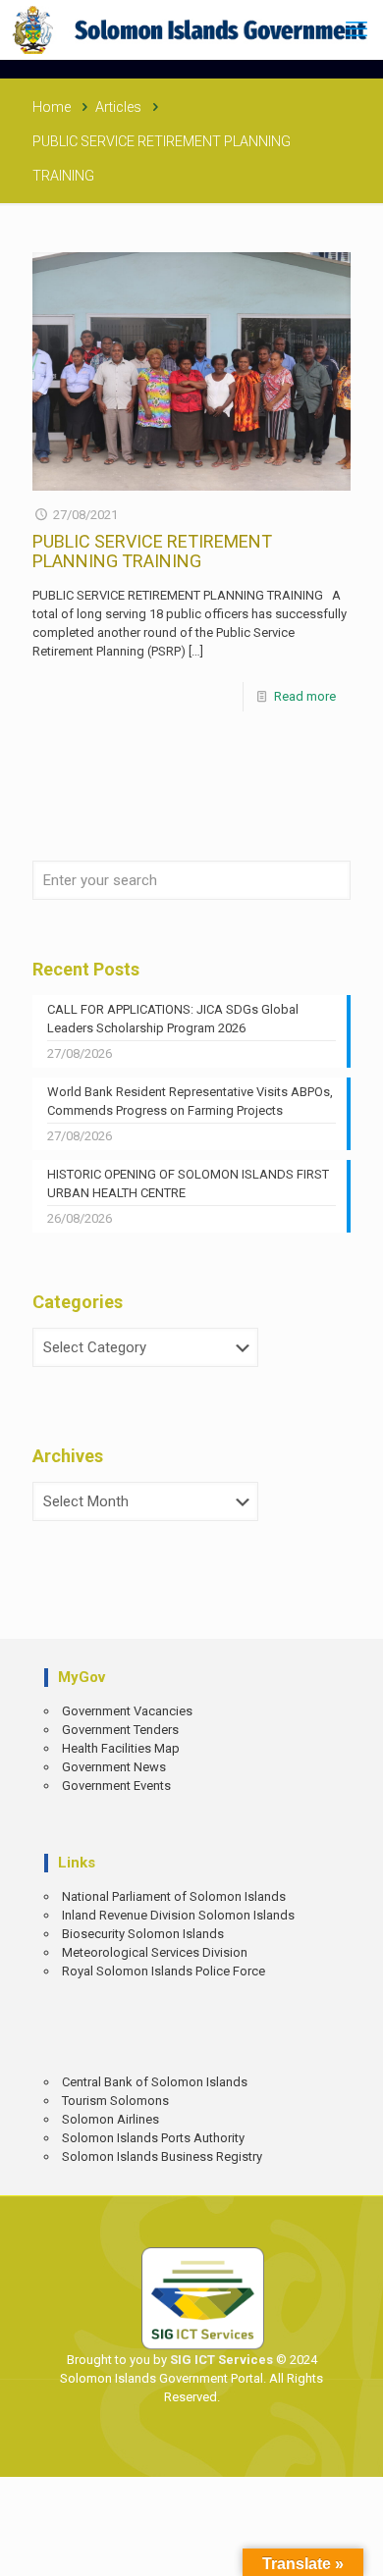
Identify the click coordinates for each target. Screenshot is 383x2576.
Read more (305, 696)
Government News (114, 1767)
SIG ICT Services (220, 2360)
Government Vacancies (127, 1711)
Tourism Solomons (115, 2101)
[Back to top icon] (355, 2547)
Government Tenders (120, 1730)
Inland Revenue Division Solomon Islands (178, 1915)
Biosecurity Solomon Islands (143, 1934)
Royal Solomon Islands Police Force (164, 1971)
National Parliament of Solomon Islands (174, 1896)
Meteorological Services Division (155, 1952)
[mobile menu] (356, 29)
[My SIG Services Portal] (191, 29)
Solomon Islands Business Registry (162, 2156)
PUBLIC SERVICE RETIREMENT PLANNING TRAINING (152, 551)
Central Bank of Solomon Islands (155, 2082)
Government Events (116, 1786)
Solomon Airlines (110, 2119)
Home (52, 107)
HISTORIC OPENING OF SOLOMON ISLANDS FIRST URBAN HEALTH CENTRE (188, 1183)
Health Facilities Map (121, 1748)
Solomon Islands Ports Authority (153, 2138)
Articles (118, 107)
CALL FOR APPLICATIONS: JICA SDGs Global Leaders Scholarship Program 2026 (173, 1019)
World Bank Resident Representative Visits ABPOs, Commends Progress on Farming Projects (190, 1101)
